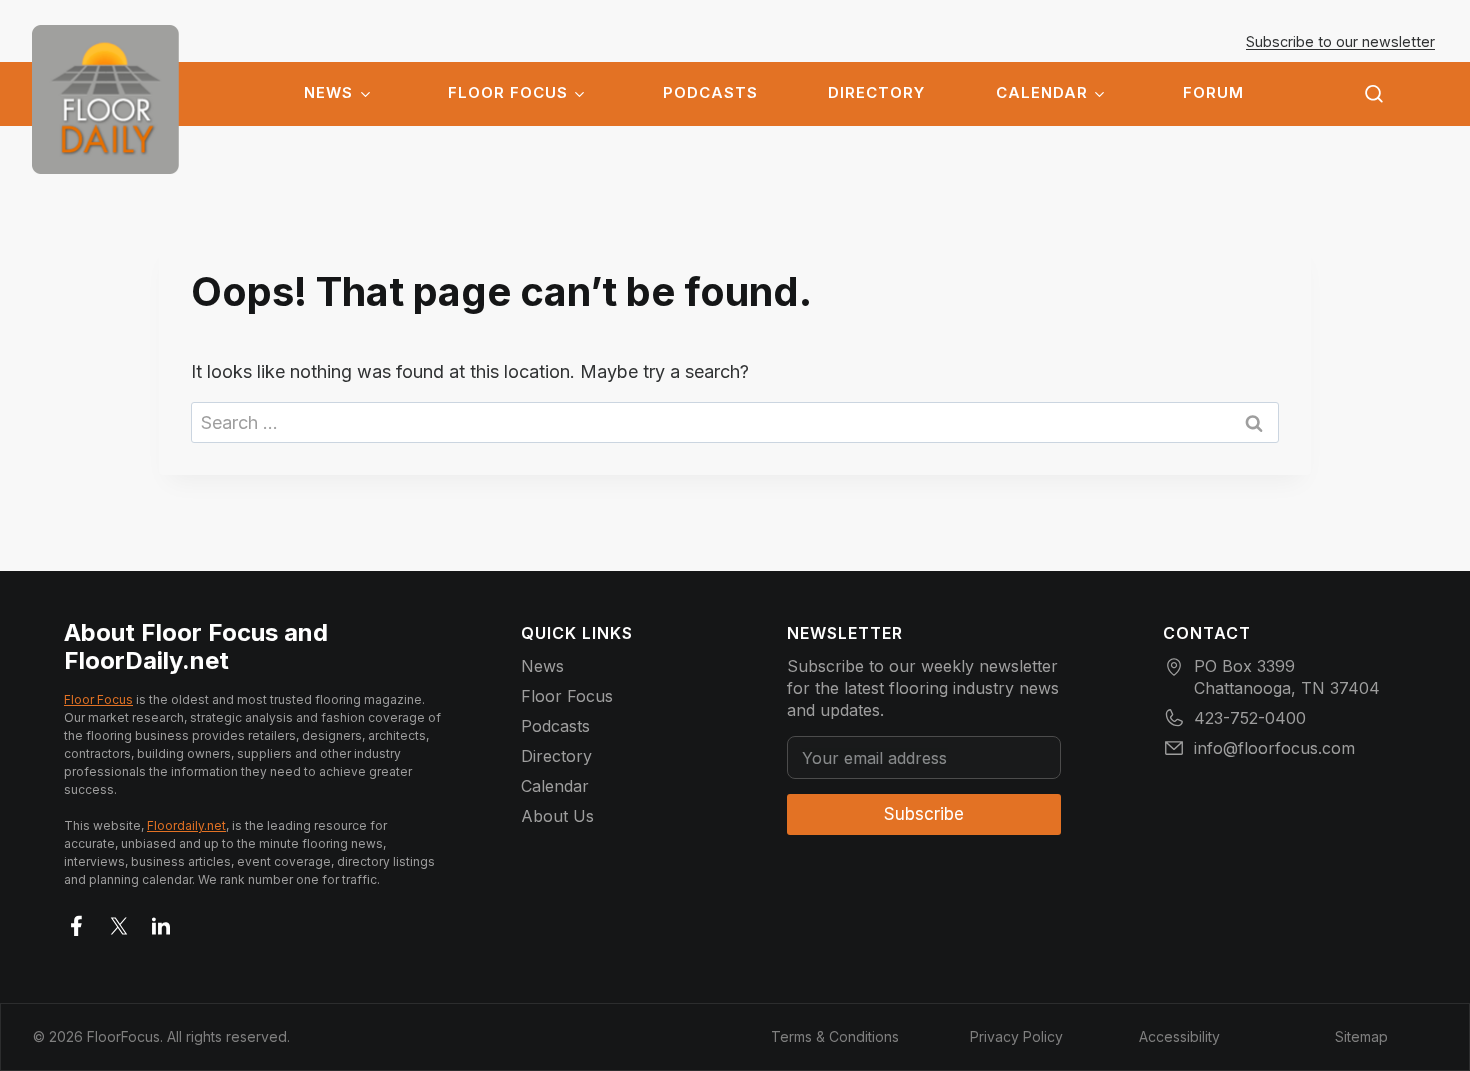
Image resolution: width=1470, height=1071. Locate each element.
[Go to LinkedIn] (161, 922)
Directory (876, 93)
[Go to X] (119, 922)
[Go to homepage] (105, 99)
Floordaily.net (186, 825)
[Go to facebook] (77, 922)
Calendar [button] (1042, 93)
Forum (1213, 93)
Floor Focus (508, 93)
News (328, 93)
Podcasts (710, 93)
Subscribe (924, 814)
